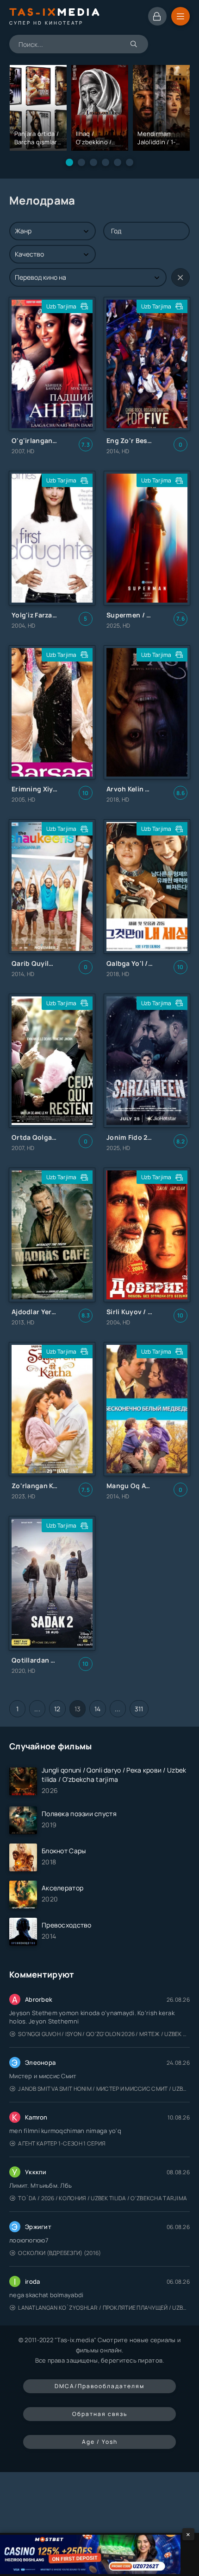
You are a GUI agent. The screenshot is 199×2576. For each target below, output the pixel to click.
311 (139, 1709)
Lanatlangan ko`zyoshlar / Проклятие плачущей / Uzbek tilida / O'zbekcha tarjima (104, 2308)
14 (98, 1709)
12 (57, 1709)
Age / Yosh (100, 2442)
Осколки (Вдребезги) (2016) (59, 2253)
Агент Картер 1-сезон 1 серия (62, 2143)
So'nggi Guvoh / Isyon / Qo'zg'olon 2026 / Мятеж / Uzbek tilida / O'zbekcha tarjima (104, 2034)
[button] (69, 162)
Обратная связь (100, 2414)
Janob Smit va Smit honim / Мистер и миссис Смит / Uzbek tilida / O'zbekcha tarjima (104, 2089)
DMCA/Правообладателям (99, 2386)
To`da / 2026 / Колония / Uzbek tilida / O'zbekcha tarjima (103, 2198)
